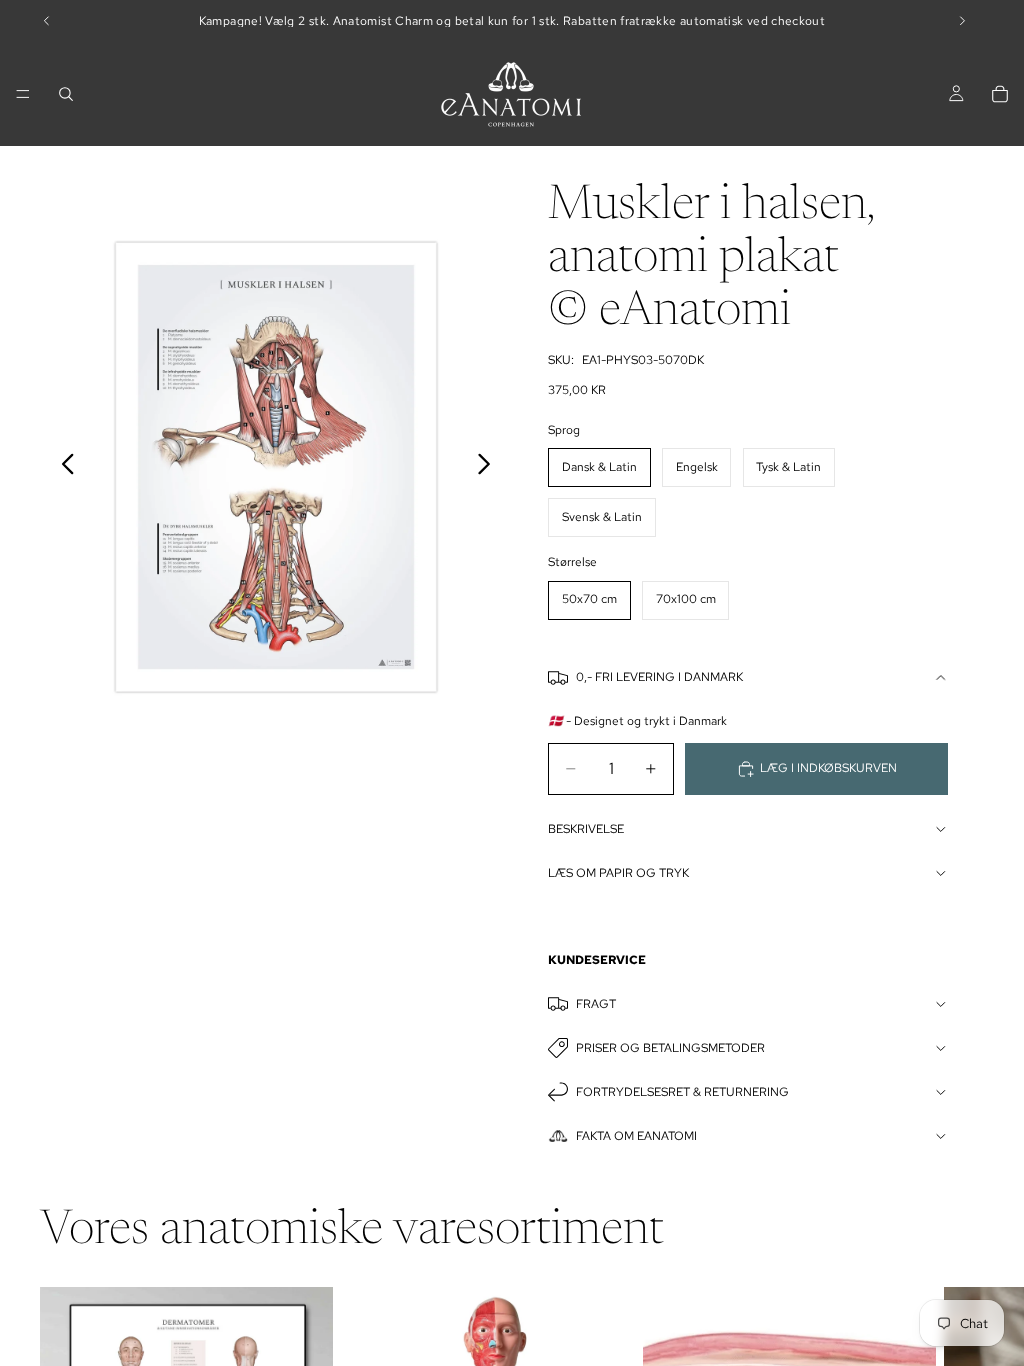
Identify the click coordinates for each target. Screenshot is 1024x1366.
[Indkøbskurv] (1000, 94)
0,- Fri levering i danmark (659, 677)
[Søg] (66, 94)
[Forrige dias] (62, 467)
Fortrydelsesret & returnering (682, 1092)
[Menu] (23, 94)
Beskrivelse (586, 829)
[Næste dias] (489, 467)
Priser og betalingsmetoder (670, 1048)
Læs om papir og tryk (618, 873)
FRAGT (596, 1004)
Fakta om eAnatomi (636, 1136)
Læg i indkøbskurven (828, 768)
